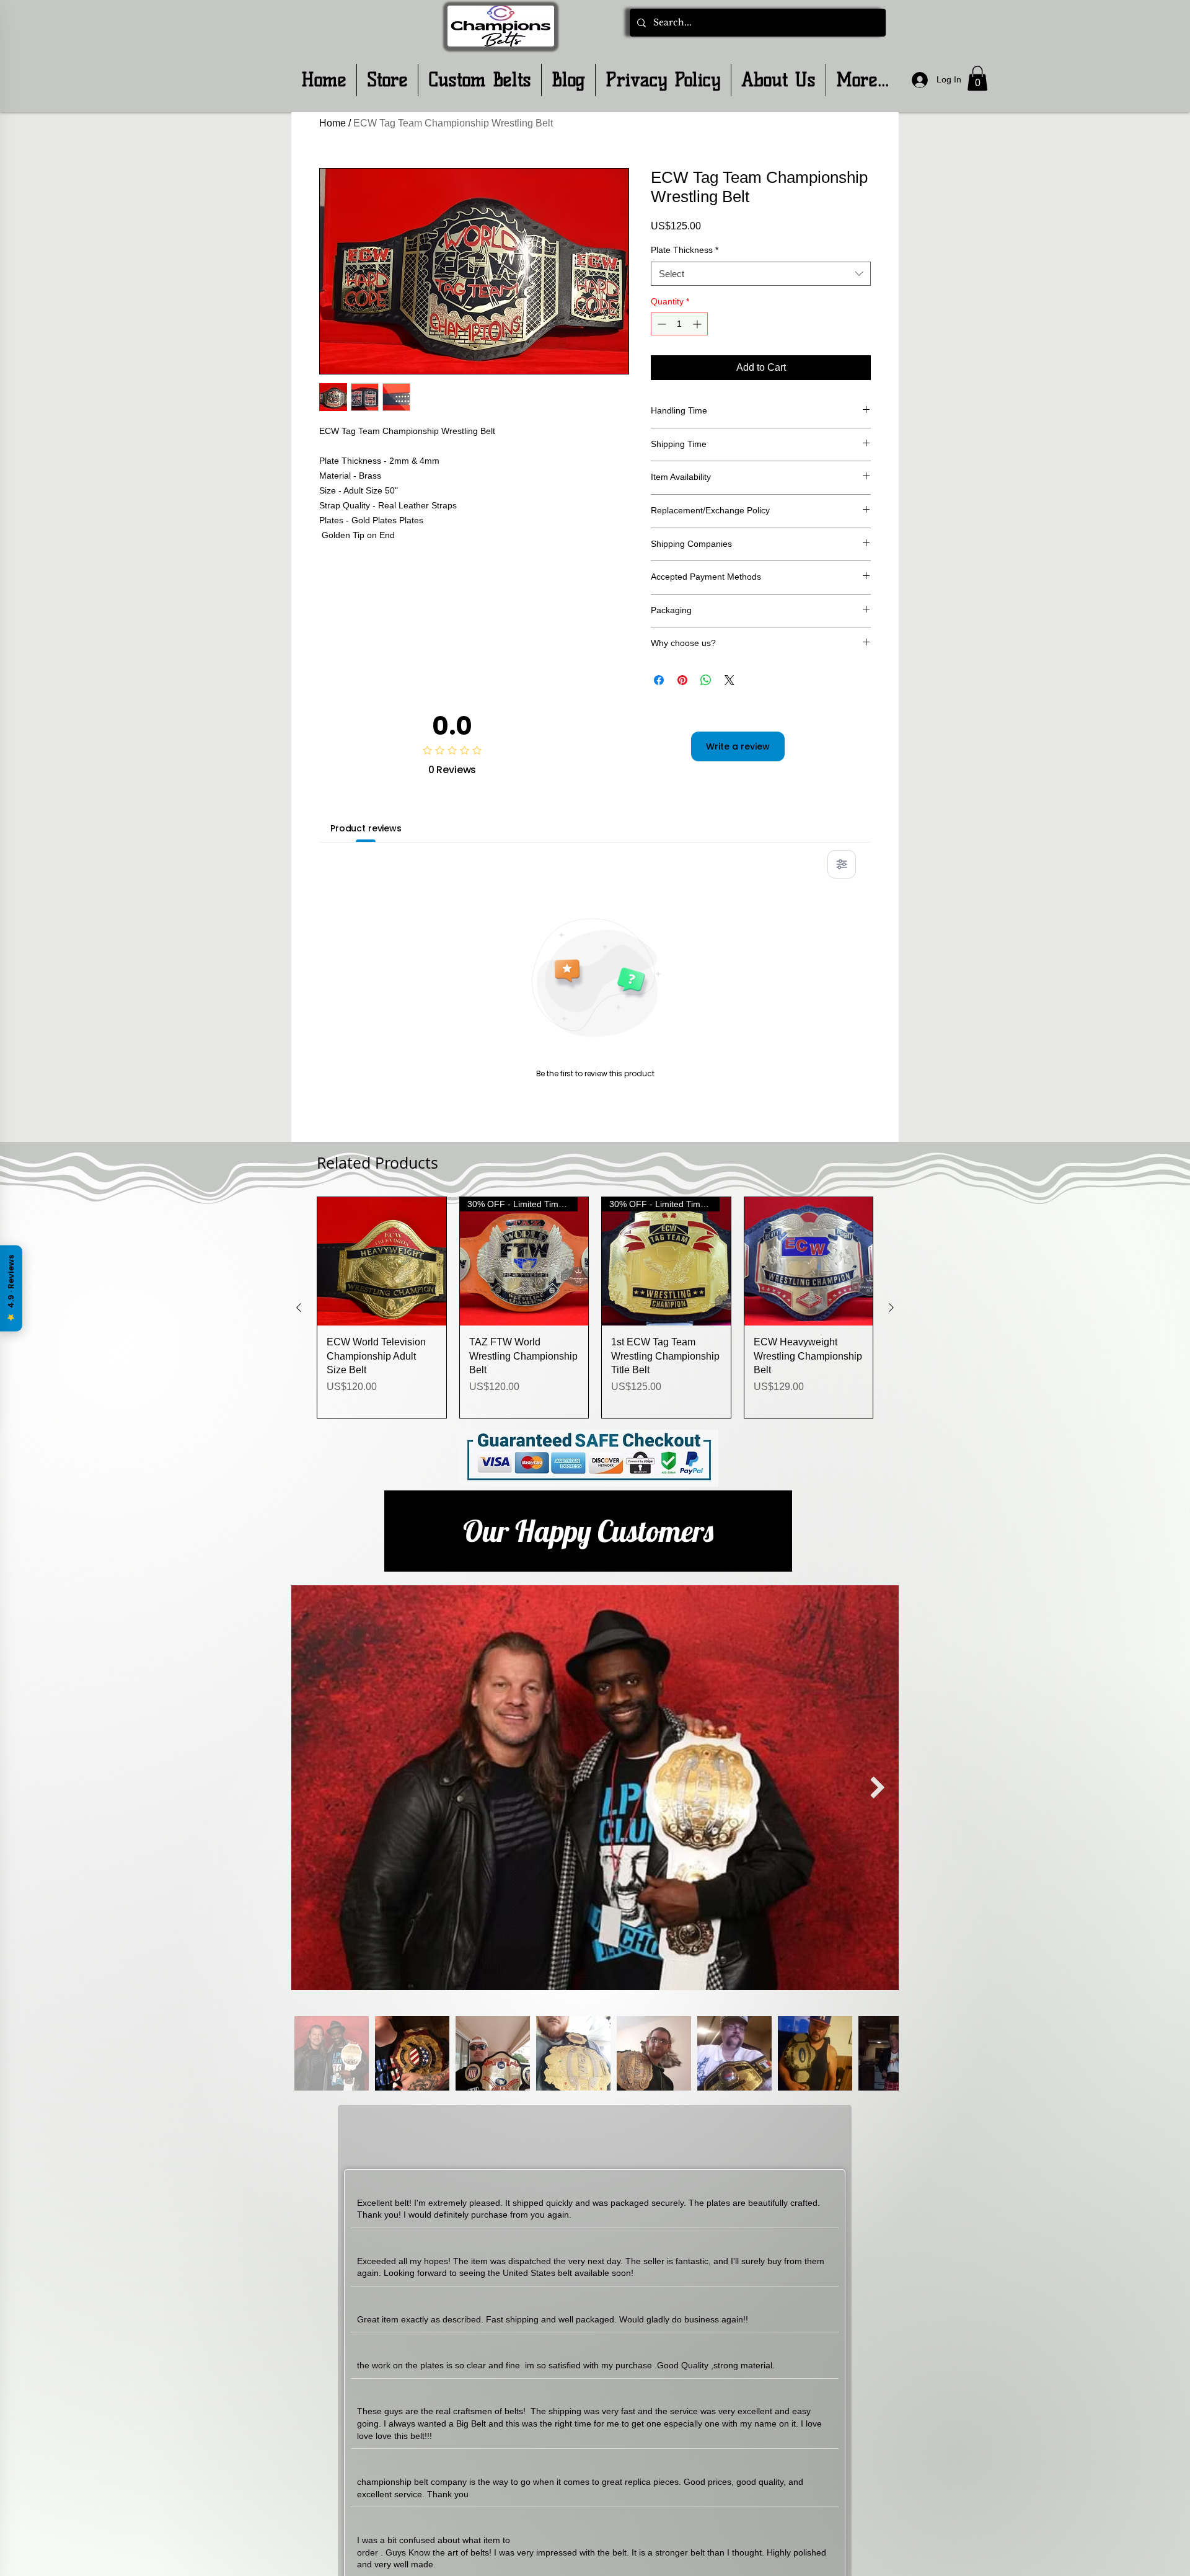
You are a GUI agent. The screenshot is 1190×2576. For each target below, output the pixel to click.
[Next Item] (877, 1788)
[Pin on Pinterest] (682, 680)
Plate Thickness (685, 250)
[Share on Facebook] (659, 680)
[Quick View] (382, 1262)
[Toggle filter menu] (842, 864)
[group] (595, 1308)
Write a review (738, 746)
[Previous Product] (299, 1308)
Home (333, 123)
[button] (977, 78)
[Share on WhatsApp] (706, 680)
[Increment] (698, 324)
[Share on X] (729, 680)
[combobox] (761, 274)
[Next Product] (891, 1308)
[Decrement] (660, 324)
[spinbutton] (679, 324)
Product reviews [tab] (366, 828)
